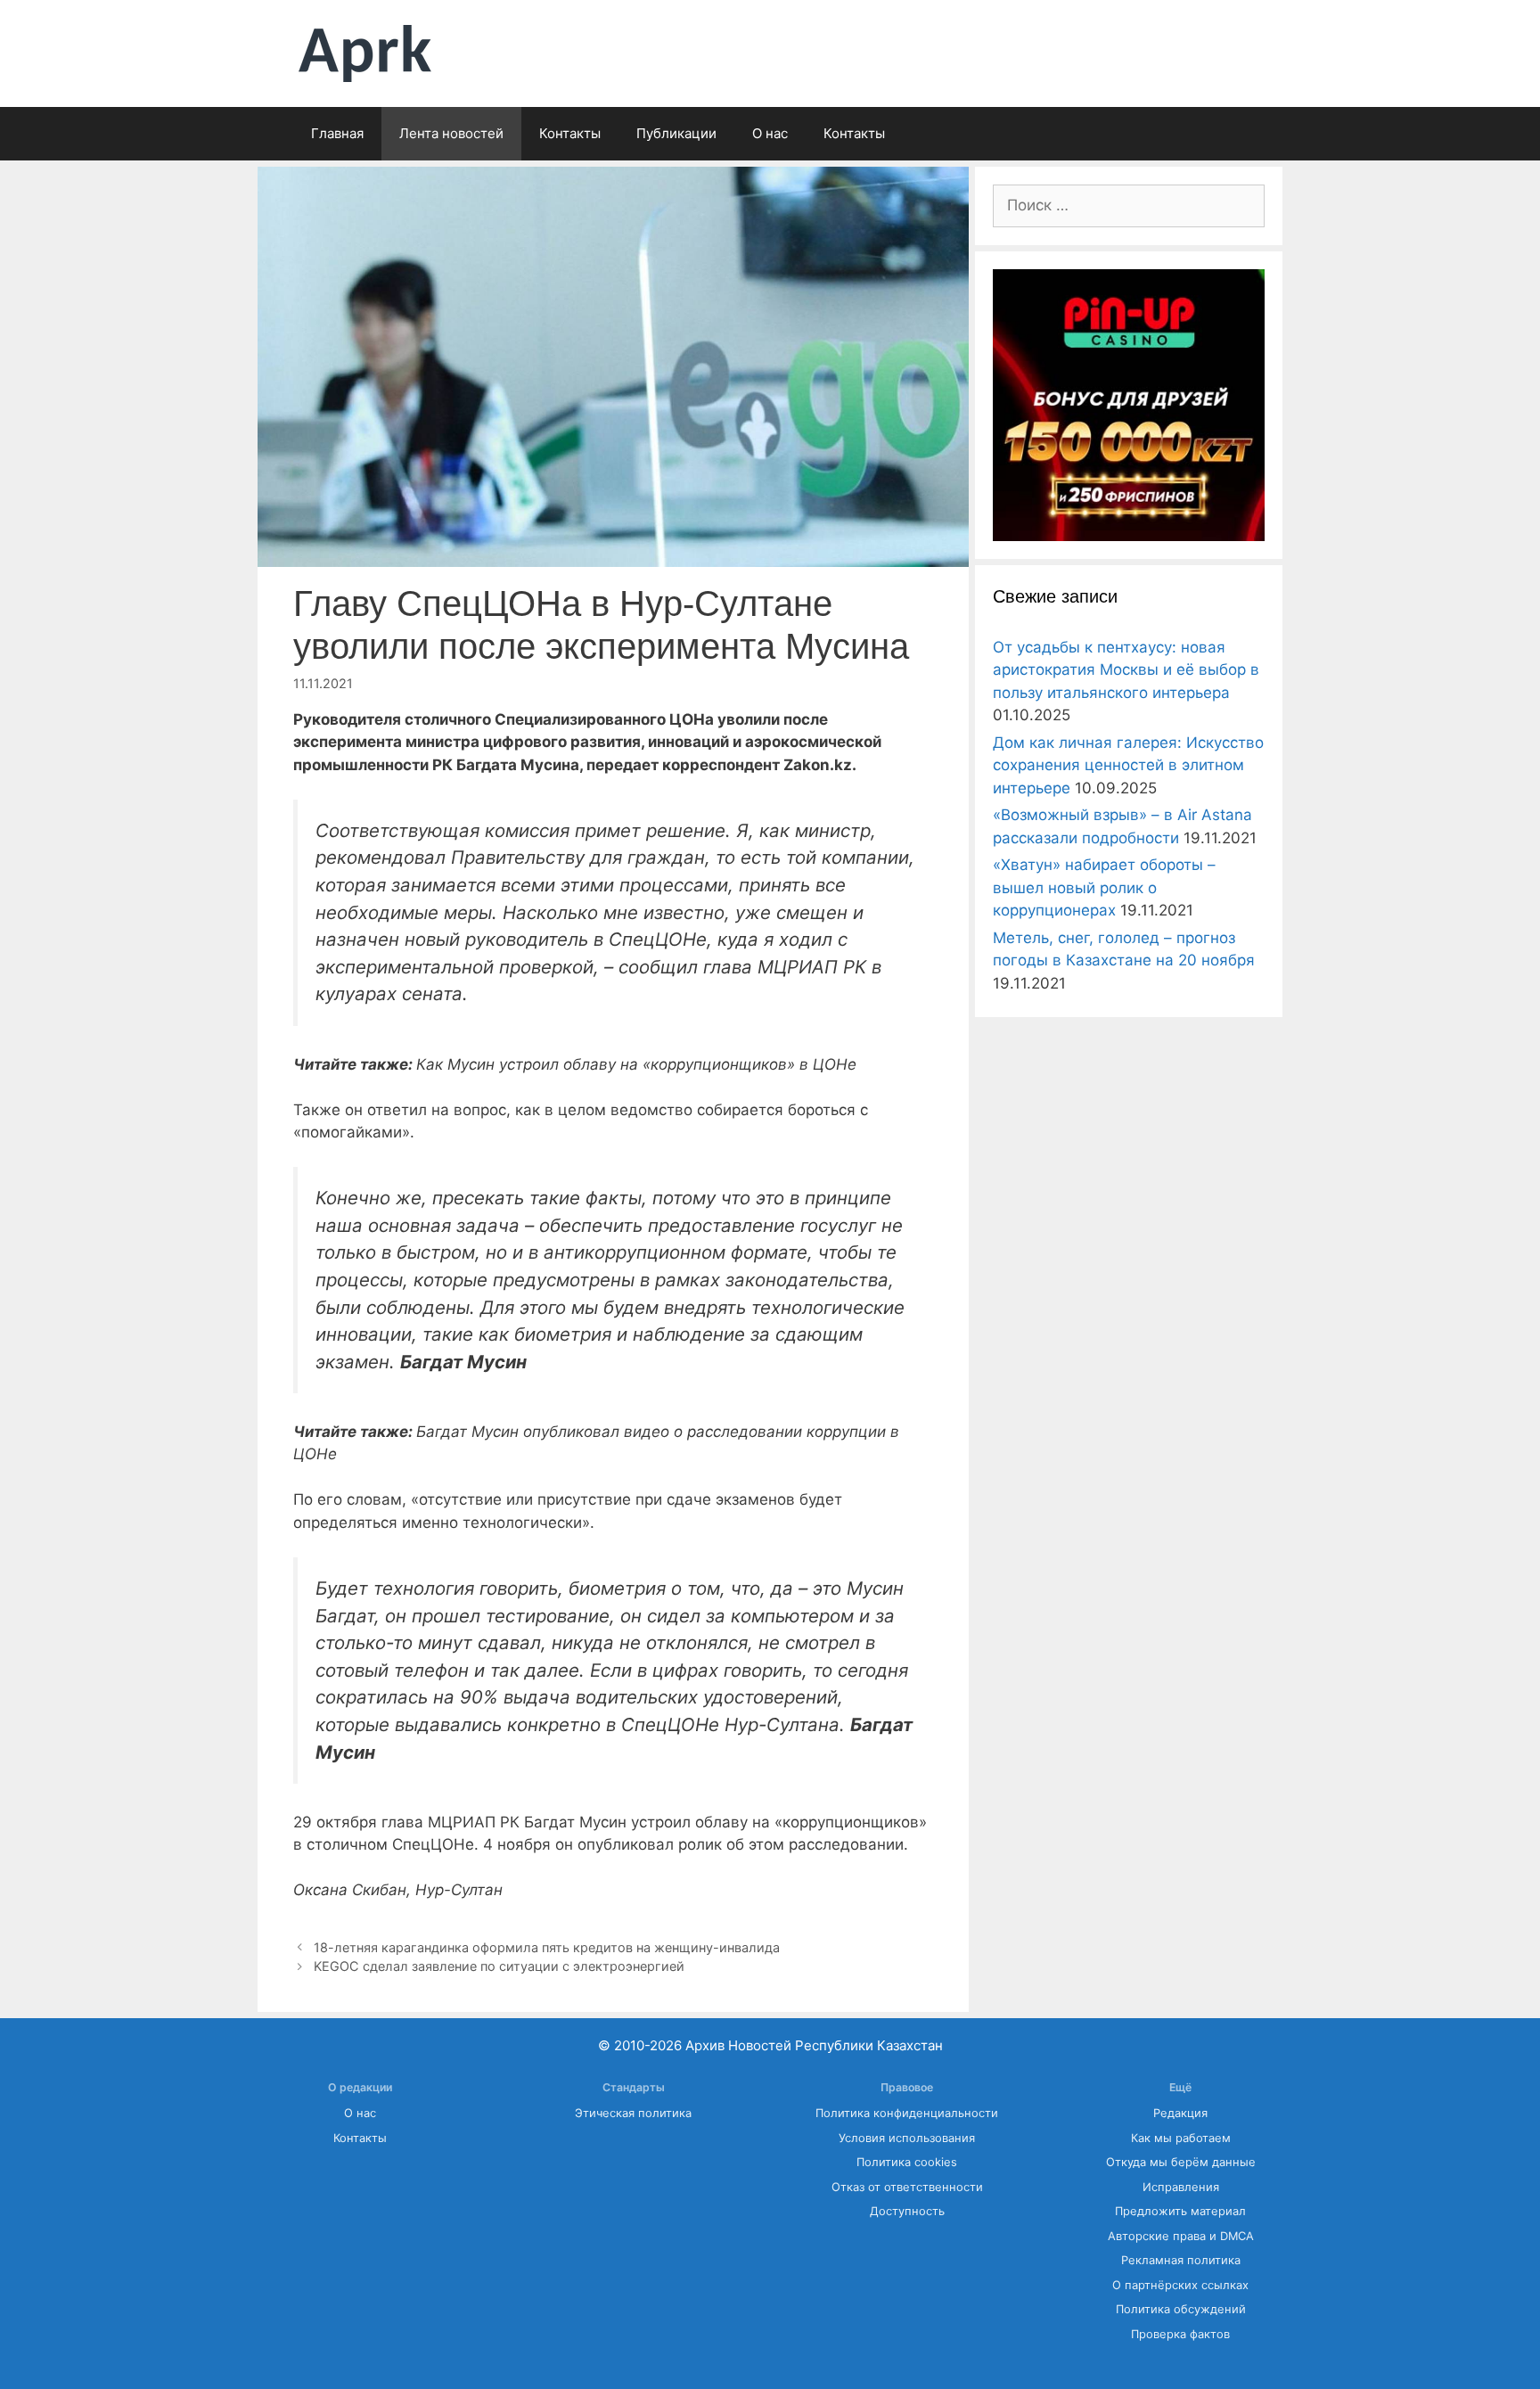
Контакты (570, 133)
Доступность (907, 2211)
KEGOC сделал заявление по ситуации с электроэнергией (499, 1966)
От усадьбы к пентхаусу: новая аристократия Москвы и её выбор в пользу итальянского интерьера (1126, 670)
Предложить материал (1180, 2211)
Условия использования (907, 2138)
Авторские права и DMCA (1181, 2236)
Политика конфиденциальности (907, 2113)
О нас (770, 133)
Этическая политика (633, 2113)
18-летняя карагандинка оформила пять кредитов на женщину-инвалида (547, 1947)
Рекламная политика (1181, 2260)
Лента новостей (451, 133)
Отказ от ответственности (907, 2187)
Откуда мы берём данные (1181, 2162)
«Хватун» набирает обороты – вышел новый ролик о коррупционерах (1104, 887)
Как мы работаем (1181, 2138)
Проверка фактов (1180, 2334)
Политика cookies (907, 2162)
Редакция (1180, 2113)
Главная (337, 133)
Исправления (1181, 2187)
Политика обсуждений (1181, 2309)
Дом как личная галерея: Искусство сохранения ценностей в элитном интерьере (1128, 765)
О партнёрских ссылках (1180, 2285)
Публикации (676, 133)
